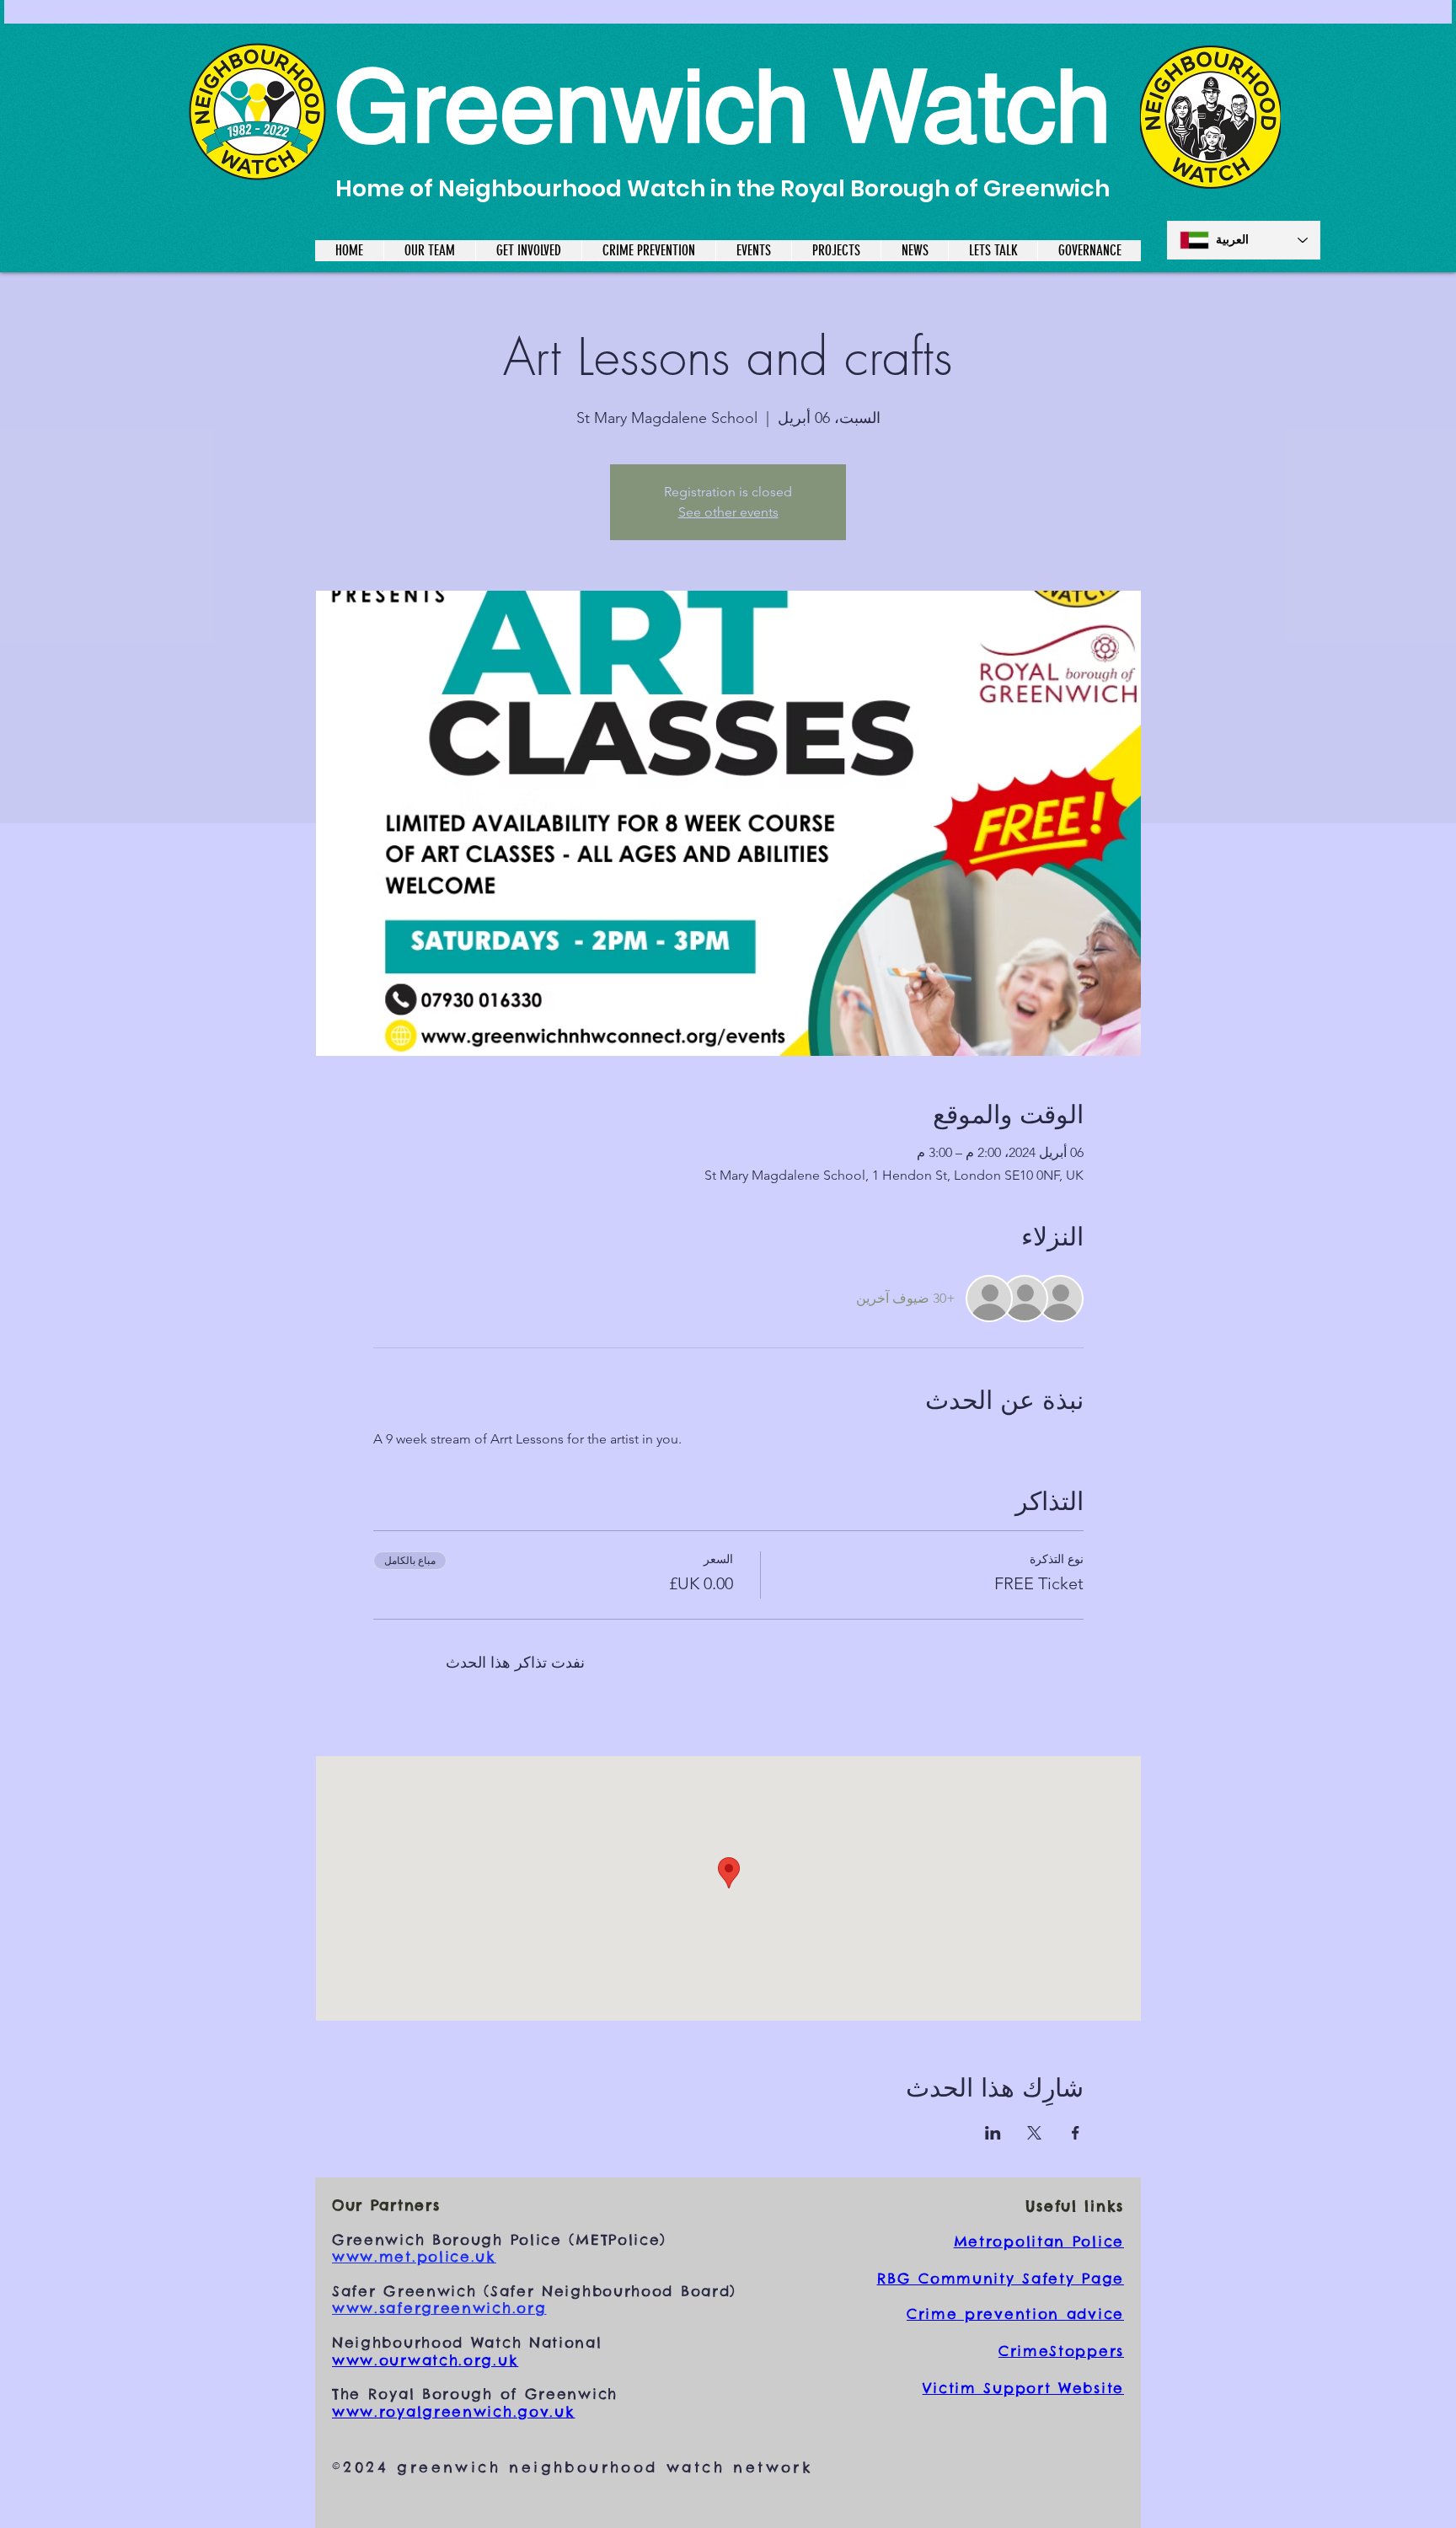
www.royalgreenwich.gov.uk (454, 2412)
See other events (728, 512)
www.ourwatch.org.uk (425, 2360)
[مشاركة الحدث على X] (1034, 2133)
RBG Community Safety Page (1001, 2279)
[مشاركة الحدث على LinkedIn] (993, 2133)
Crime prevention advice (1015, 2314)
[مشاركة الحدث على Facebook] (1076, 2133)
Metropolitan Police (1039, 2241)
